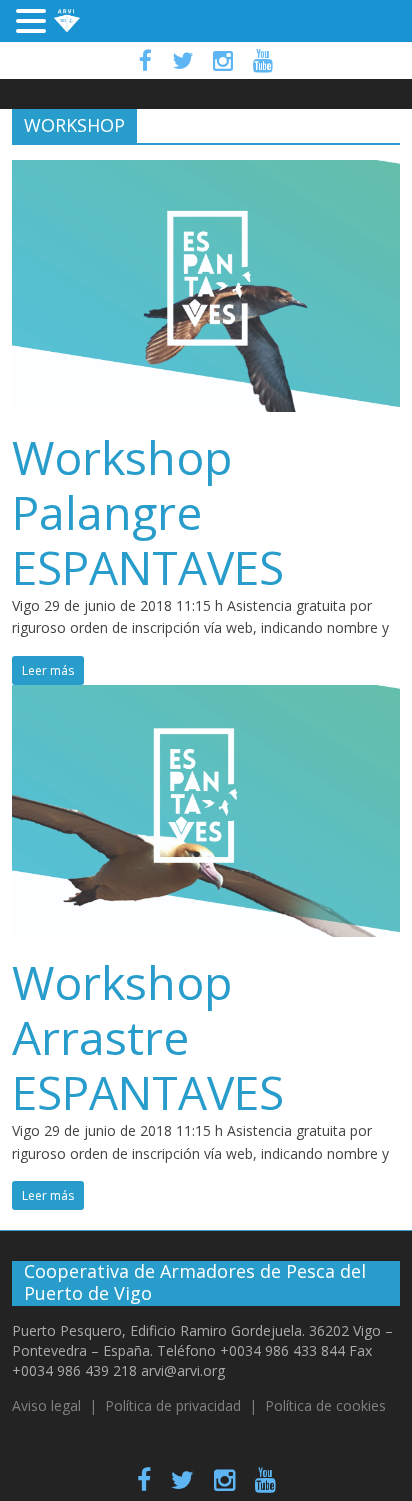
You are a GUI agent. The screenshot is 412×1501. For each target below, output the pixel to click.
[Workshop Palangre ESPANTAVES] (205, 172)
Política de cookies (325, 1405)
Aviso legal (46, 1405)
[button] (34, 23)
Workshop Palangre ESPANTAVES (148, 512)
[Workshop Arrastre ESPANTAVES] (205, 697)
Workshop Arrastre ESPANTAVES (148, 1037)
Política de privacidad (173, 1405)
